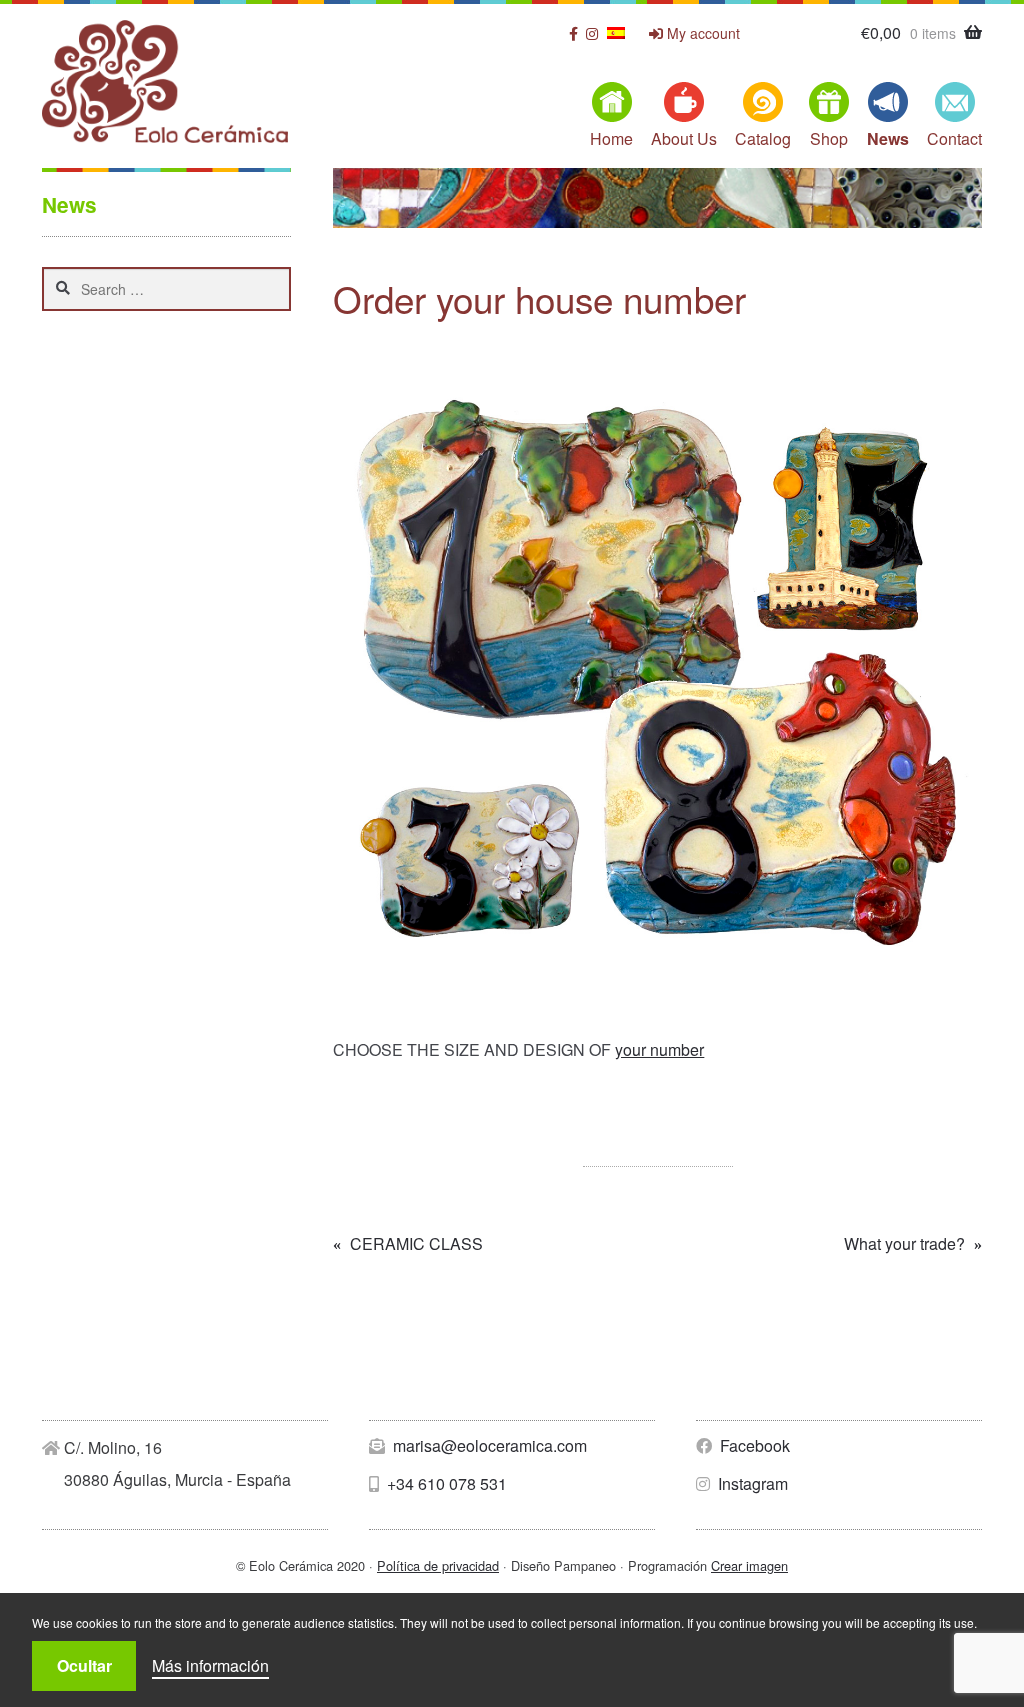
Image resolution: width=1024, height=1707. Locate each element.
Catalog (763, 138)
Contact (954, 138)
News (888, 138)
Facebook (753, 1445)
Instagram (751, 1483)
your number (659, 1049)
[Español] (616, 33)
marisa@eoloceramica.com (488, 1445)
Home (611, 138)
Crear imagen (749, 1565)
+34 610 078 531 (445, 1483)
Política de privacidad (438, 1565)
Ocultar (84, 1665)
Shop (829, 138)
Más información (210, 1665)
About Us (684, 138)
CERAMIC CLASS (416, 1244)
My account (701, 33)
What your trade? (904, 1244)
